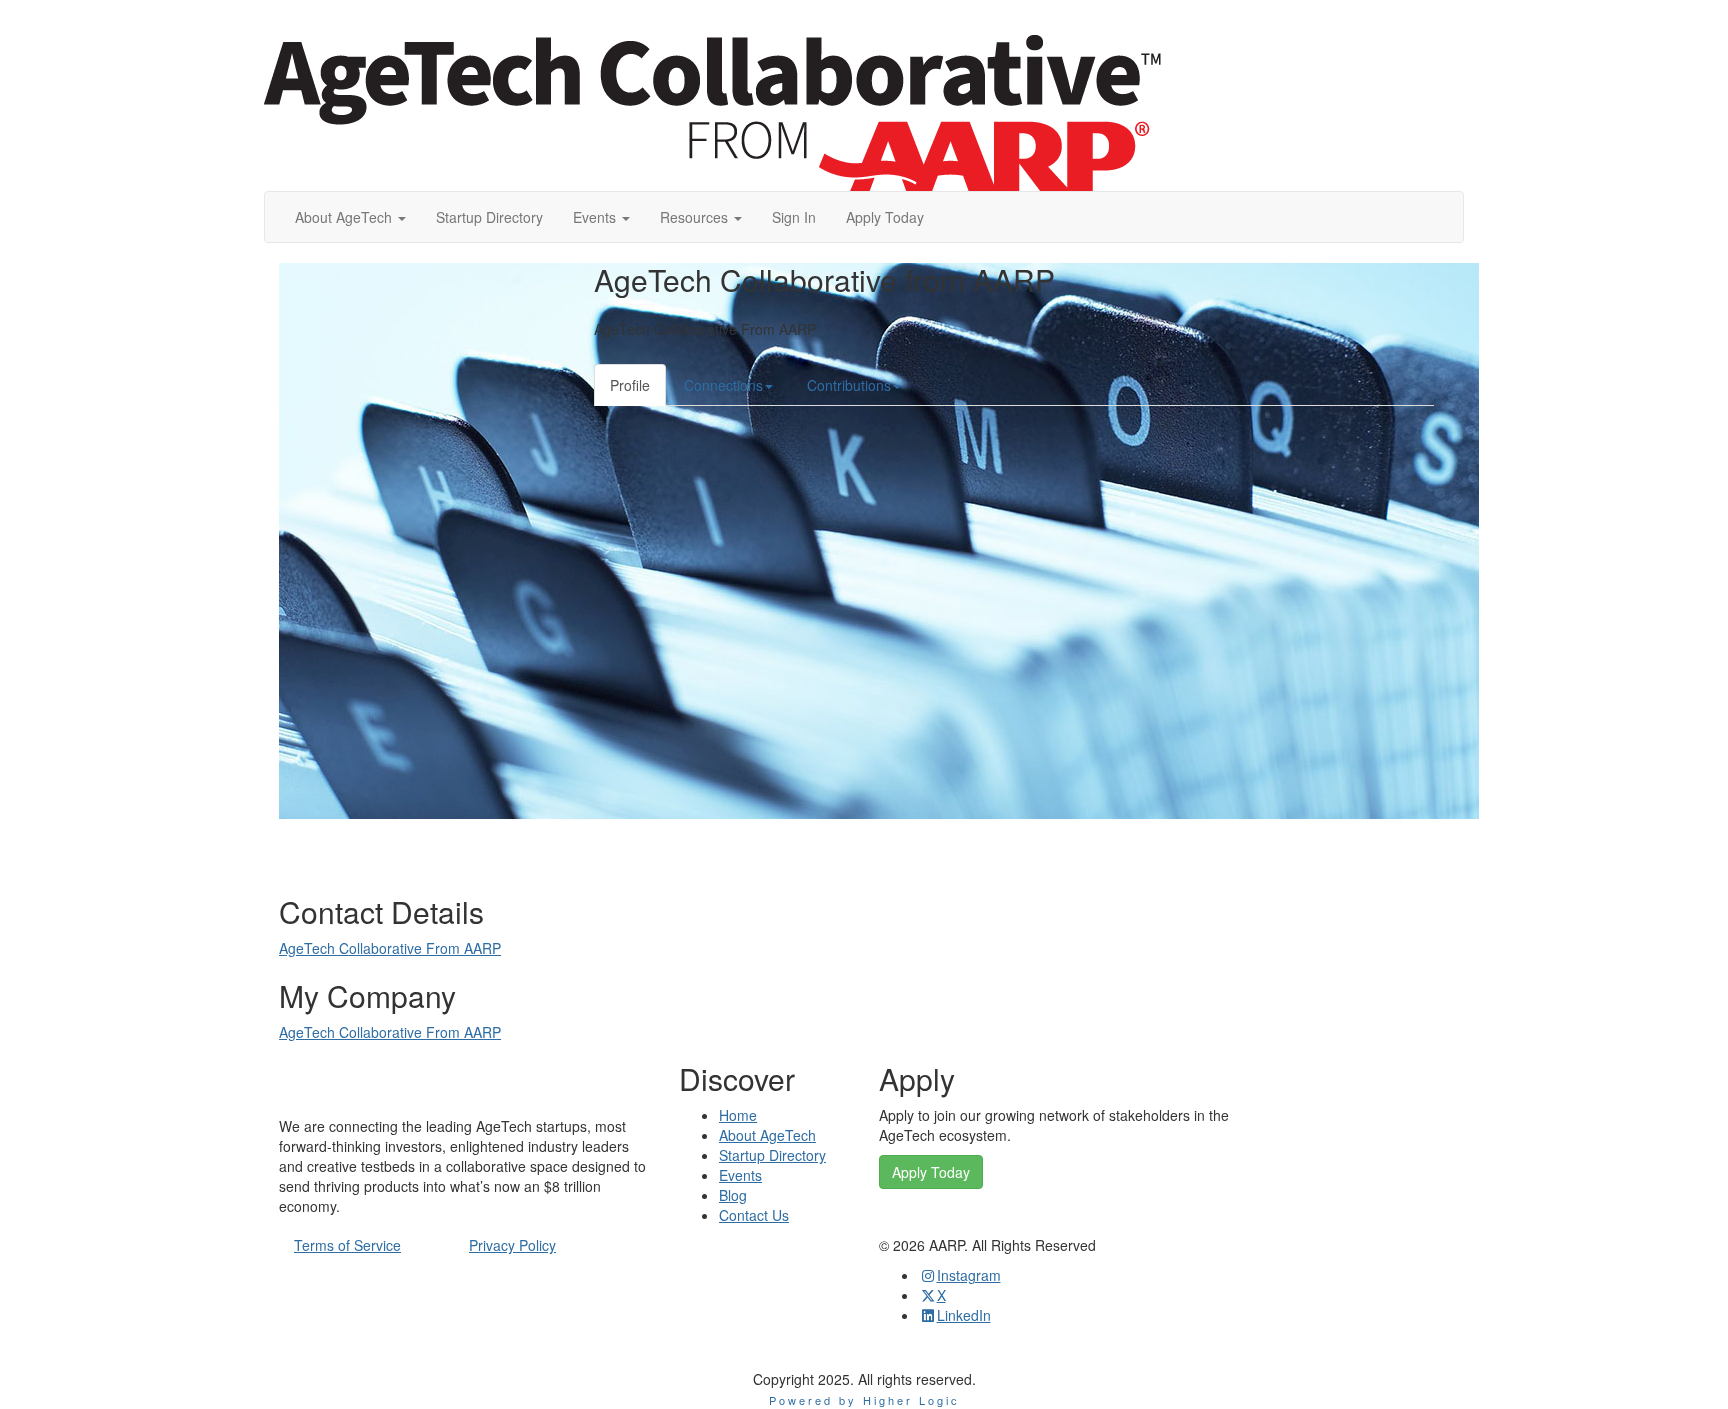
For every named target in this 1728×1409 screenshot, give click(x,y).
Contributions (849, 385)
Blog (733, 1195)
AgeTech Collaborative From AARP (390, 948)
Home (738, 1115)
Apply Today (931, 1172)
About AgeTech (767, 1135)
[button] (350, 217)
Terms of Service (347, 1245)
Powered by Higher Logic (864, 1400)
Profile (630, 385)
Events (740, 1175)
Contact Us (754, 1215)
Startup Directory (772, 1155)
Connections (723, 385)
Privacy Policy (512, 1245)
